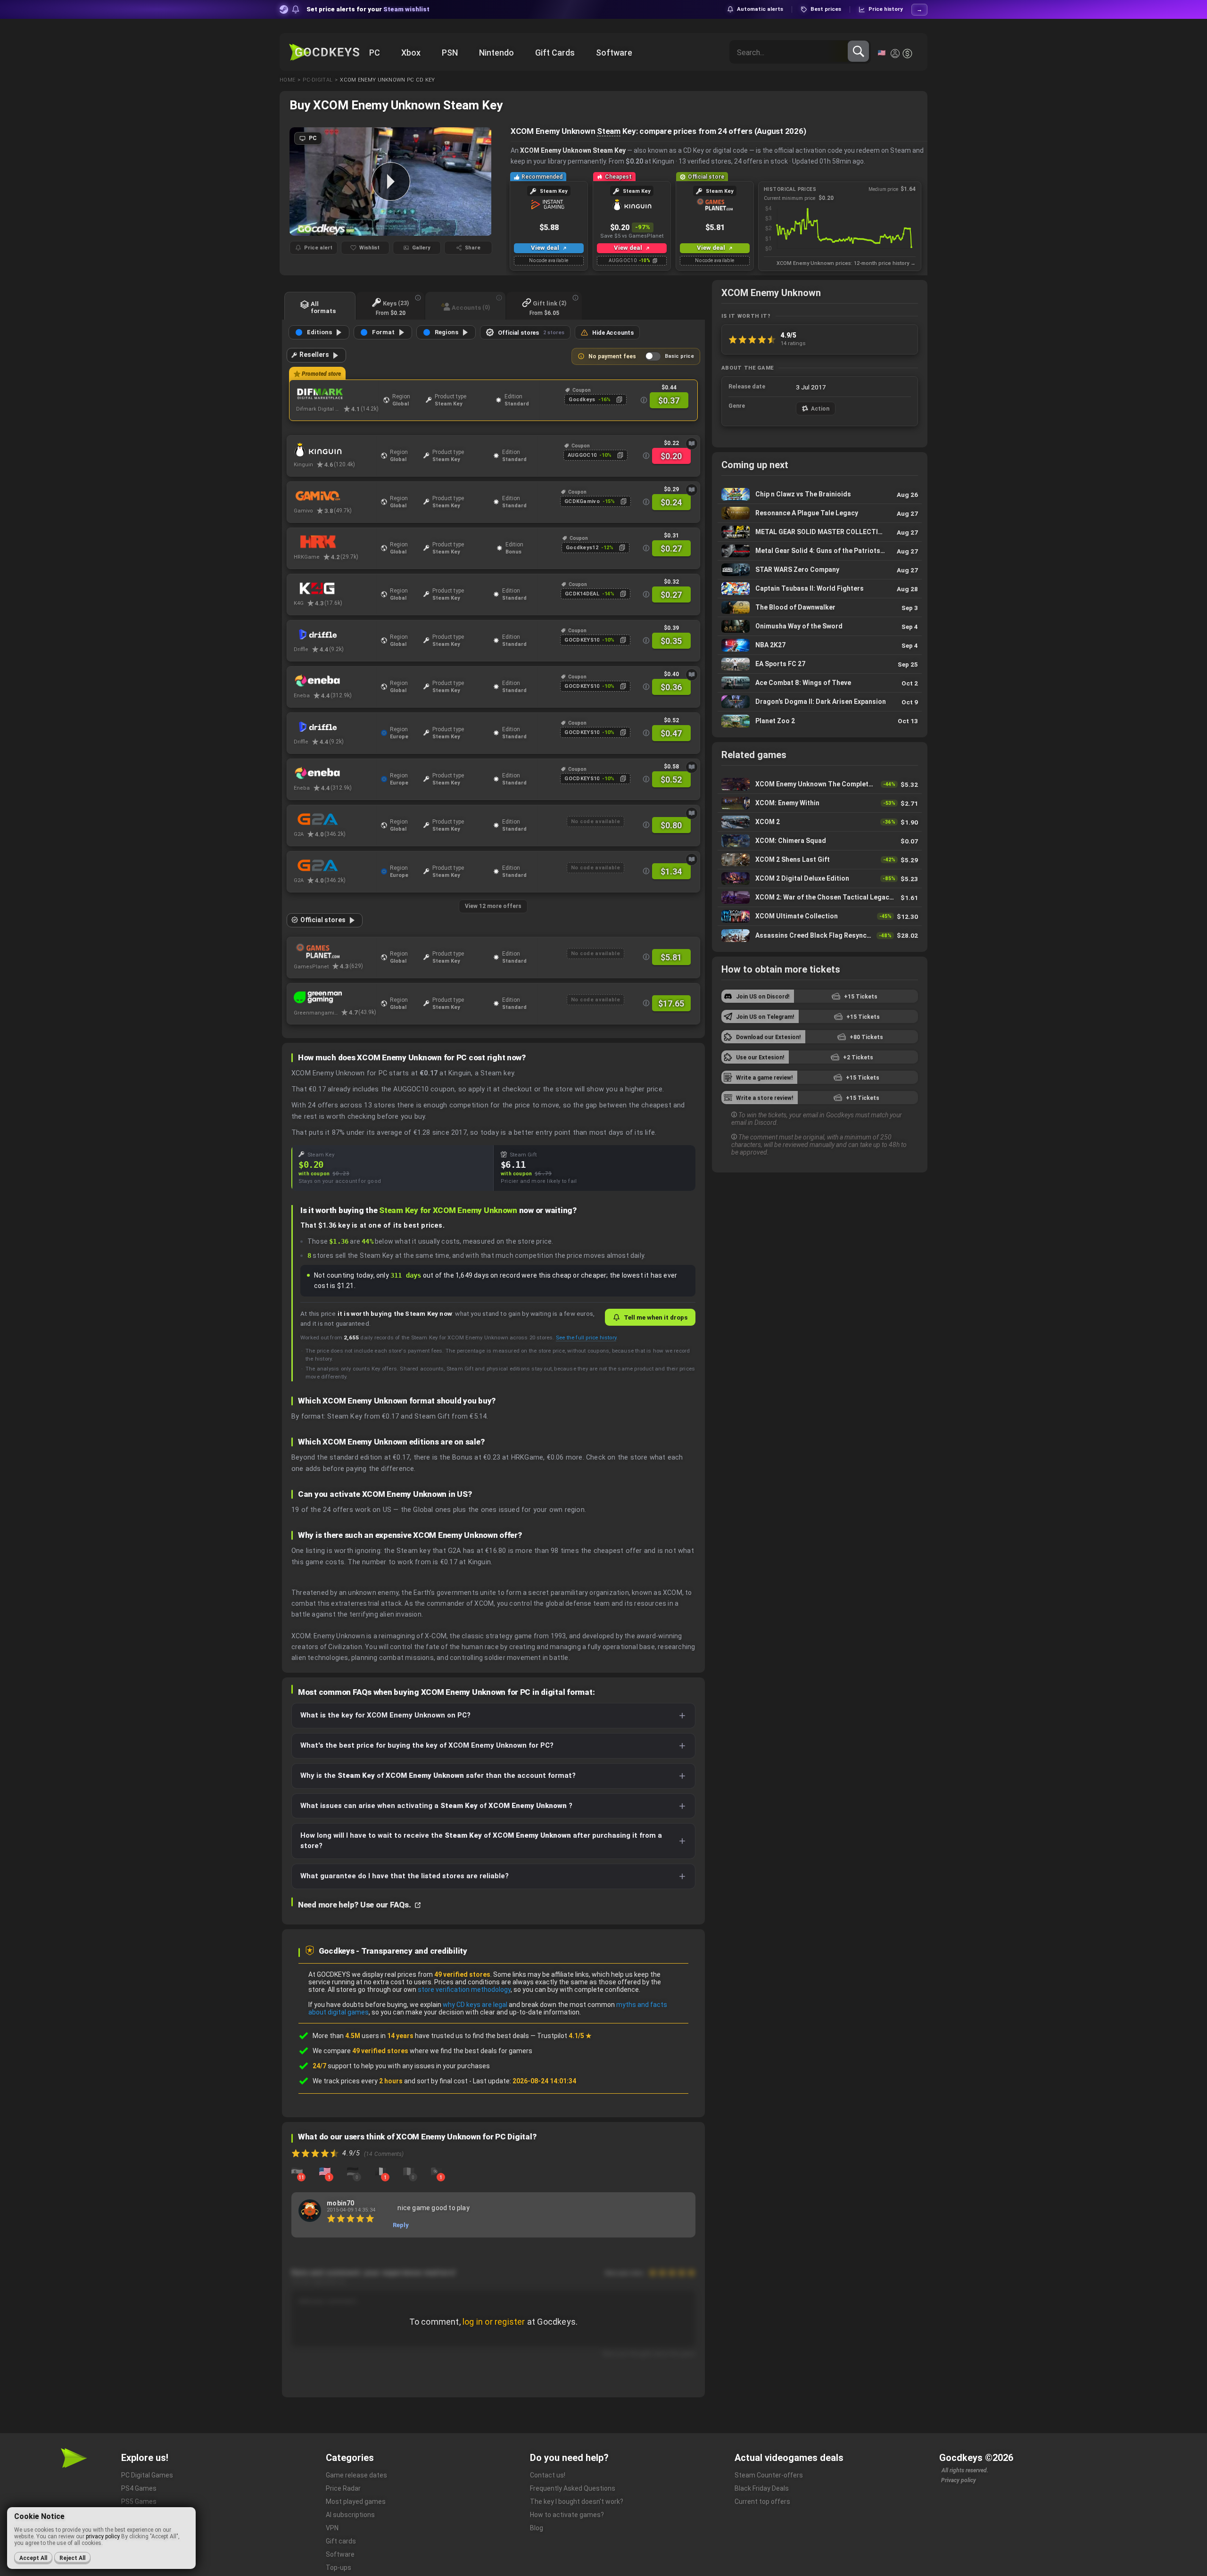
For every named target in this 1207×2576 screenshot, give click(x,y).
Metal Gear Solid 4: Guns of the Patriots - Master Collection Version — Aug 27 (820, 551)
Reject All (72, 2558)
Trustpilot (564, 2036)
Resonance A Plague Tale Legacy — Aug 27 (820, 513)
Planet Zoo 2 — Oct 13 (820, 721)
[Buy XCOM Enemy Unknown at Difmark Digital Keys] (337, 394)
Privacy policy (959, 2480)
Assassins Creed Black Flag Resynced (820, 935)
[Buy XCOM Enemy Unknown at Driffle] (335, 635)
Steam (609, 131)
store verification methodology (464, 1990)
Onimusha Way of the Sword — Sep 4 (820, 626)
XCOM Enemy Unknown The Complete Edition (820, 784)
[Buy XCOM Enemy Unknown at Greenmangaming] (335, 998)
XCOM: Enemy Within (820, 803)
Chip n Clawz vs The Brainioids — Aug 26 (820, 494)
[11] (297, 2171)
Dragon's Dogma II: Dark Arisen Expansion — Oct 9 (820, 702)
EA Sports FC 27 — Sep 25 (820, 664)
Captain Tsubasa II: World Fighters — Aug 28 (820, 589)
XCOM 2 (820, 822)
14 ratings (793, 343)
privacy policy (103, 2536)
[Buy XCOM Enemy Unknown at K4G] (335, 588)
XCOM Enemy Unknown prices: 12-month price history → (846, 263)
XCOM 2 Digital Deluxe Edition (820, 879)
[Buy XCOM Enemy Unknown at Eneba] (335, 681)
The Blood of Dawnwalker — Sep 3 (820, 607)
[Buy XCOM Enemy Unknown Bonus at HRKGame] (335, 542)
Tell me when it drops (656, 1317)
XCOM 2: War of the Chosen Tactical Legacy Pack (820, 897)
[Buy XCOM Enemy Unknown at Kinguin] (335, 450)
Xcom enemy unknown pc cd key (387, 80)
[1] (325, 2171)
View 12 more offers (493, 906)
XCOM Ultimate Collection (820, 916)
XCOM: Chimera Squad (820, 841)
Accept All (33, 2558)
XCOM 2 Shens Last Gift (820, 860)
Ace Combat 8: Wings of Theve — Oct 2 (820, 683)
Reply (401, 2225)
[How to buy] (692, 444)
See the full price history (586, 1338)
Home (287, 80)
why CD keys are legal (475, 2005)
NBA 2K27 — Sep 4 (820, 645)
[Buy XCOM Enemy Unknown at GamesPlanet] (335, 951)
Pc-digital (318, 80)
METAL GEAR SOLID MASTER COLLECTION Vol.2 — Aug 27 (820, 532)
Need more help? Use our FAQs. (355, 1905)
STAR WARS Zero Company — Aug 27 (820, 570)
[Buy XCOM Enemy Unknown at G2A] (335, 819)
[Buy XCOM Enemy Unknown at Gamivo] (335, 496)
